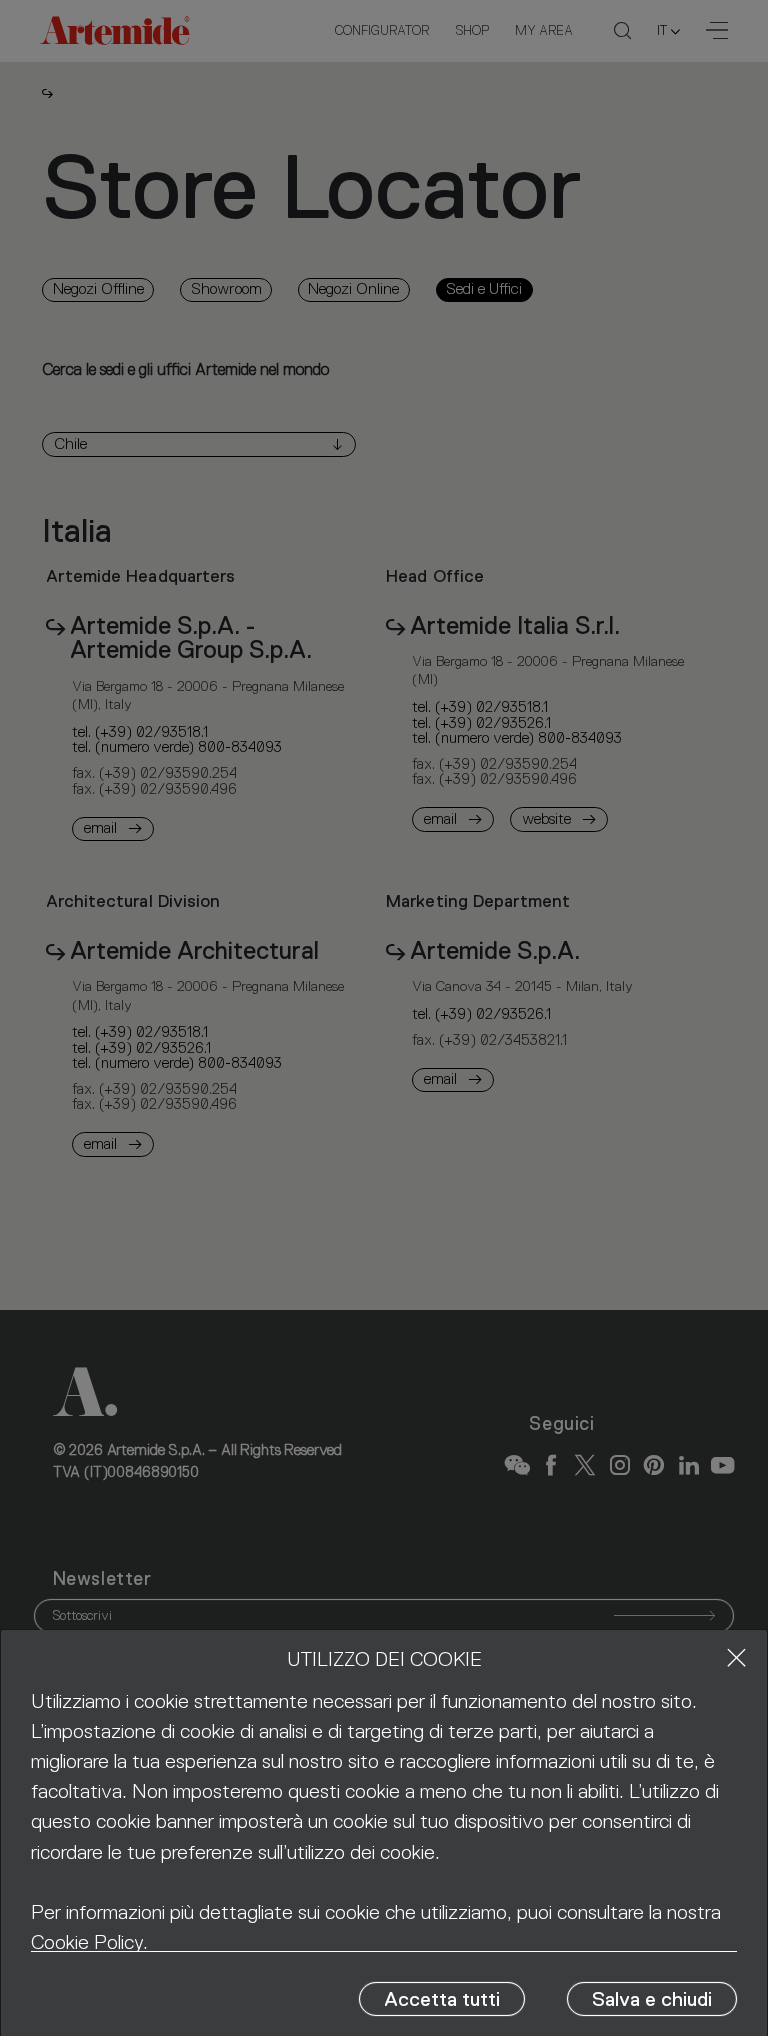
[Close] (736, 1657)
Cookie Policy (87, 1942)
